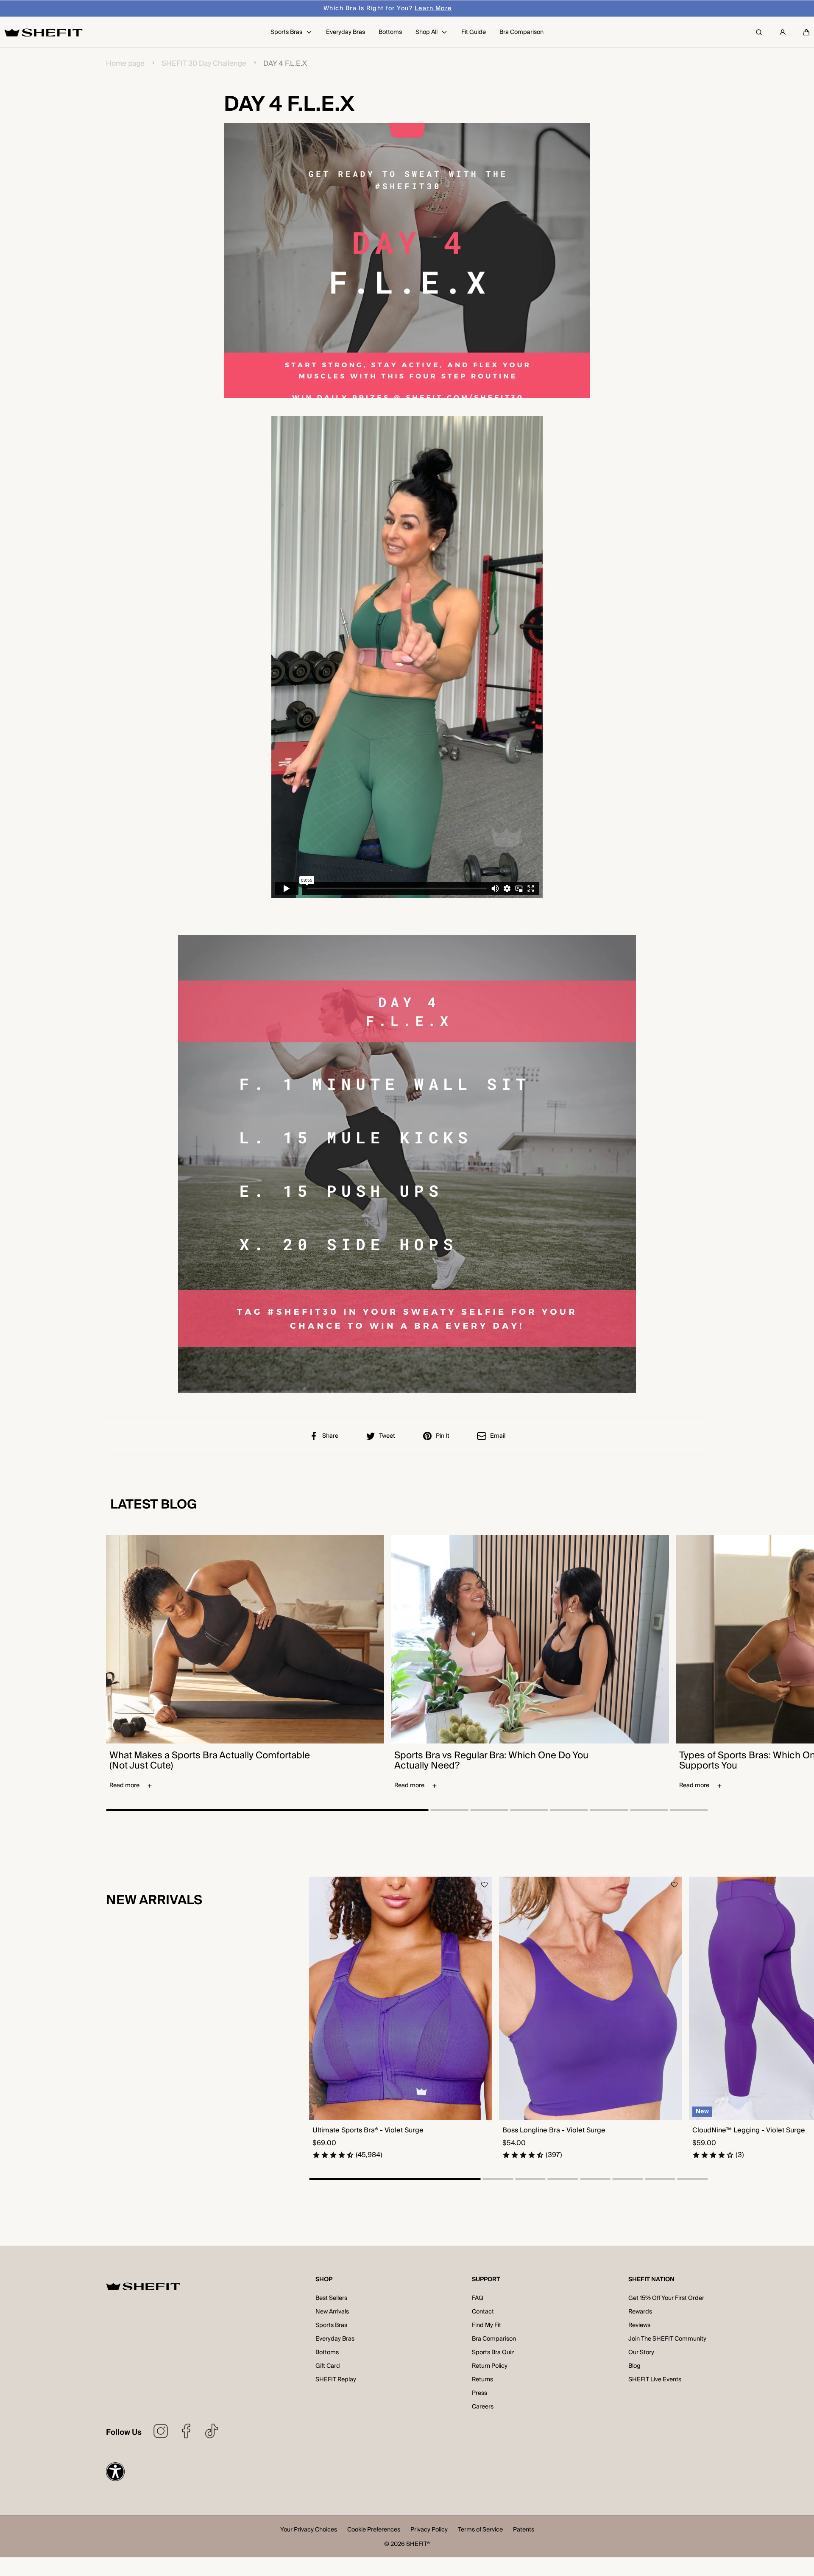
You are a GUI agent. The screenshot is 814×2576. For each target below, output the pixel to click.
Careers (483, 2407)
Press (479, 2393)
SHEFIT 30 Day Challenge (204, 64)
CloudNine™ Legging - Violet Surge (749, 2131)
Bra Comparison (494, 2339)
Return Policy (490, 2366)
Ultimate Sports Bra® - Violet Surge (368, 2131)
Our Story (641, 2352)
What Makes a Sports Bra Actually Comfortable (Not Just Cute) (210, 1760)
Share (330, 1436)
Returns (482, 2380)
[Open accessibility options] (115, 2472)
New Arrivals (332, 2312)
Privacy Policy (429, 2530)
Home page (125, 64)
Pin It (443, 1436)
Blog (634, 2366)
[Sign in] (783, 32)
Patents (524, 2530)
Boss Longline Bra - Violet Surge (554, 2131)
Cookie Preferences (374, 2530)
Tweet (387, 1436)
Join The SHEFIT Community (667, 2339)
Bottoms (327, 2352)
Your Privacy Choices (309, 2530)
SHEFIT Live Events (655, 2380)
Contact (483, 2312)
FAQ (478, 2298)
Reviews (639, 2325)
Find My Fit (486, 2325)
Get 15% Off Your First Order (666, 2298)
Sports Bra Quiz (493, 2352)
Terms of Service (480, 2530)
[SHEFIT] (43, 32)
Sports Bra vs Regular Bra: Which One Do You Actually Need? (491, 1760)
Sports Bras (331, 2325)
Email (498, 1436)
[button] (806, 32)
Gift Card (328, 2366)
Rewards (640, 2312)
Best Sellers (331, 2298)
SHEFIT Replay (336, 2380)
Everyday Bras (335, 2339)
